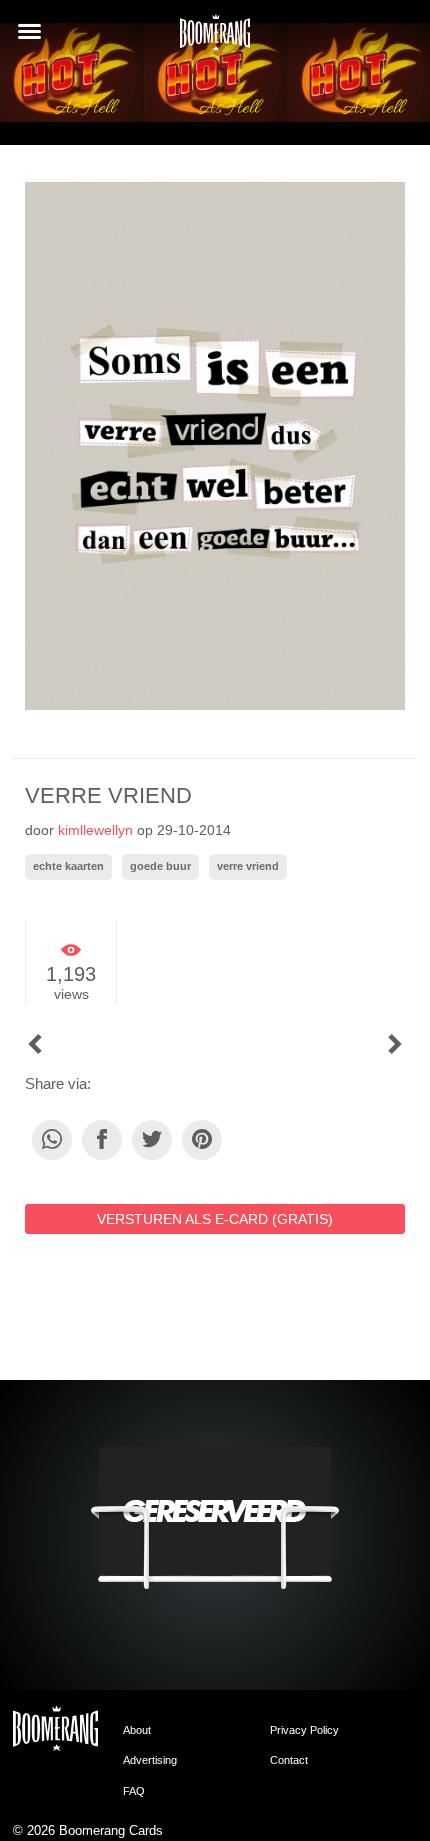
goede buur (160, 866)
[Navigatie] (29, 31)
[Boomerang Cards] (215, 39)
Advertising (150, 1760)
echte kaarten (68, 866)
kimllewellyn (95, 830)
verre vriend (248, 866)
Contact (289, 1760)
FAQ (134, 1791)
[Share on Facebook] (102, 1140)
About (137, 1730)
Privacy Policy (304, 1730)
